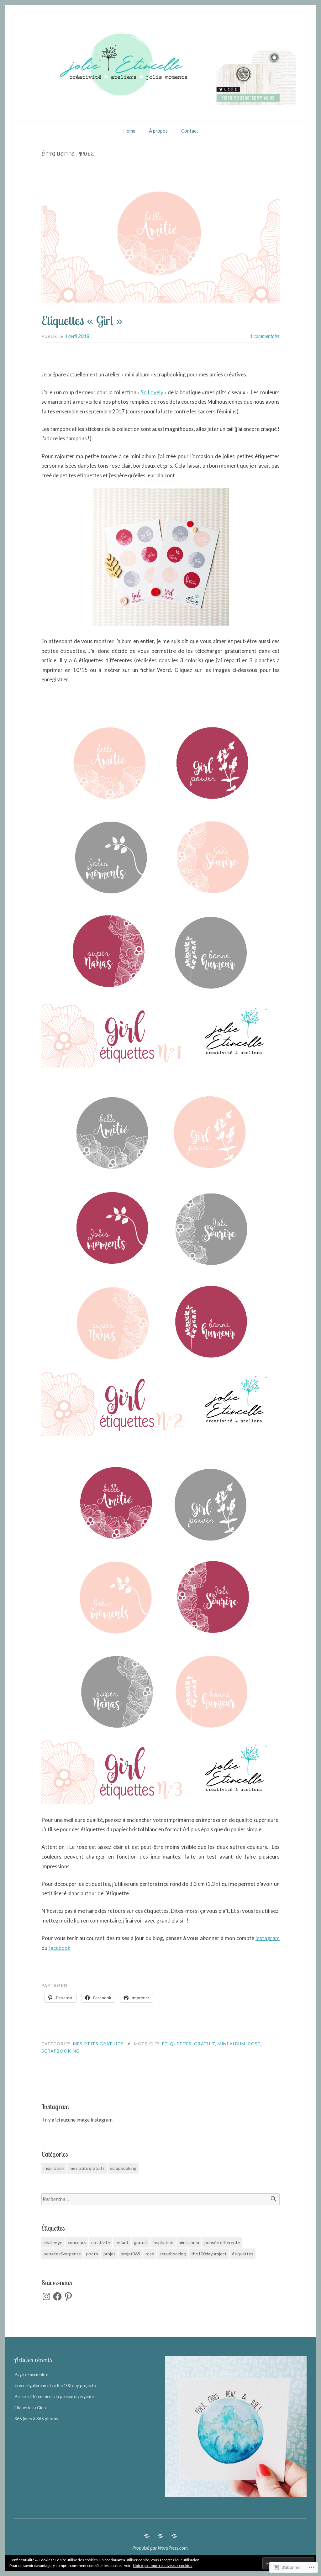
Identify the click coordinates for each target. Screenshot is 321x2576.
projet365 (130, 2254)
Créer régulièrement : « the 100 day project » (55, 2385)
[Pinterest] (68, 2296)
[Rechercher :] (160, 2199)
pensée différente (222, 2242)
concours (77, 2242)
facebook (59, 1948)
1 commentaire (265, 336)
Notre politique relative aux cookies (163, 2566)
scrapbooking (61, 2051)
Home (129, 131)
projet (109, 2254)
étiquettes (177, 2044)
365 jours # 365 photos (36, 2419)
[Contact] (174, 2536)
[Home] (147, 2536)
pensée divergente (62, 2254)
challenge (53, 2242)
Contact (190, 131)
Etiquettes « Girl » (82, 320)
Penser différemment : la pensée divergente (54, 2396)
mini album (232, 2044)
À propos (158, 131)
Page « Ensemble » (31, 2374)
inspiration (54, 2168)
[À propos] (160, 2536)
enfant (122, 2242)
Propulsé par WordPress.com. (160, 2548)
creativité (101, 2242)
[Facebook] (57, 2296)
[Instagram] (46, 2296)
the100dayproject (209, 2254)
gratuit (205, 2044)
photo (92, 2254)
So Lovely (152, 392)
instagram (268, 1938)
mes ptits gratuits (98, 2044)
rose (254, 2044)
